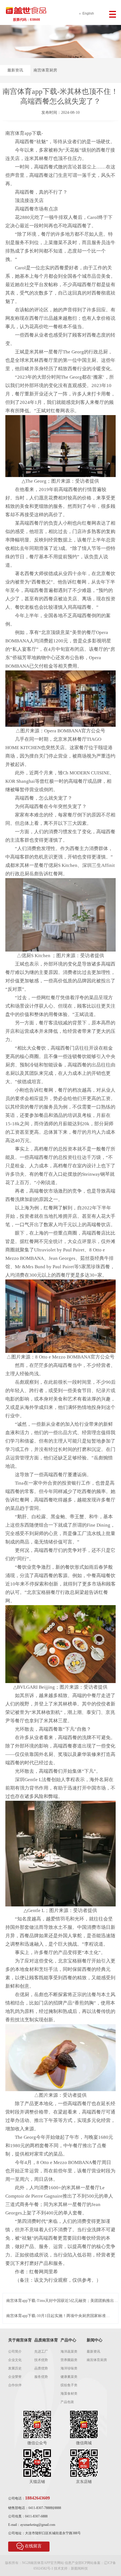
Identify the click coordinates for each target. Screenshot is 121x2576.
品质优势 (41, 2368)
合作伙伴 (15, 2385)
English (88, 13)
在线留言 (33, 2546)
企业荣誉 (15, 2377)
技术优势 (41, 2360)
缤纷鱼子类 (69, 2385)
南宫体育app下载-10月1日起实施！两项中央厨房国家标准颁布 (58, 2316)
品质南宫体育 (46, 2340)
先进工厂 (41, 2352)
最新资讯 (15, 70)
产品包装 (67, 2402)
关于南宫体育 (20, 2340)
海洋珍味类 (69, 2368)
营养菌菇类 (69, 2360)
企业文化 (15, 2360)
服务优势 (41, 2377)
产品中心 (68, 2340)
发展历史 (15, 2368)
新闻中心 (95, 2340)
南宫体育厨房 (45, 70)
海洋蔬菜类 (69, 2352)
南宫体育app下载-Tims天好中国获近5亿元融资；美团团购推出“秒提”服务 (60, 2301)
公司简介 (15, 2352)
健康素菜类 (69, 2377)
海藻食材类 (69, 2394)
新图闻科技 (79, 2568)
